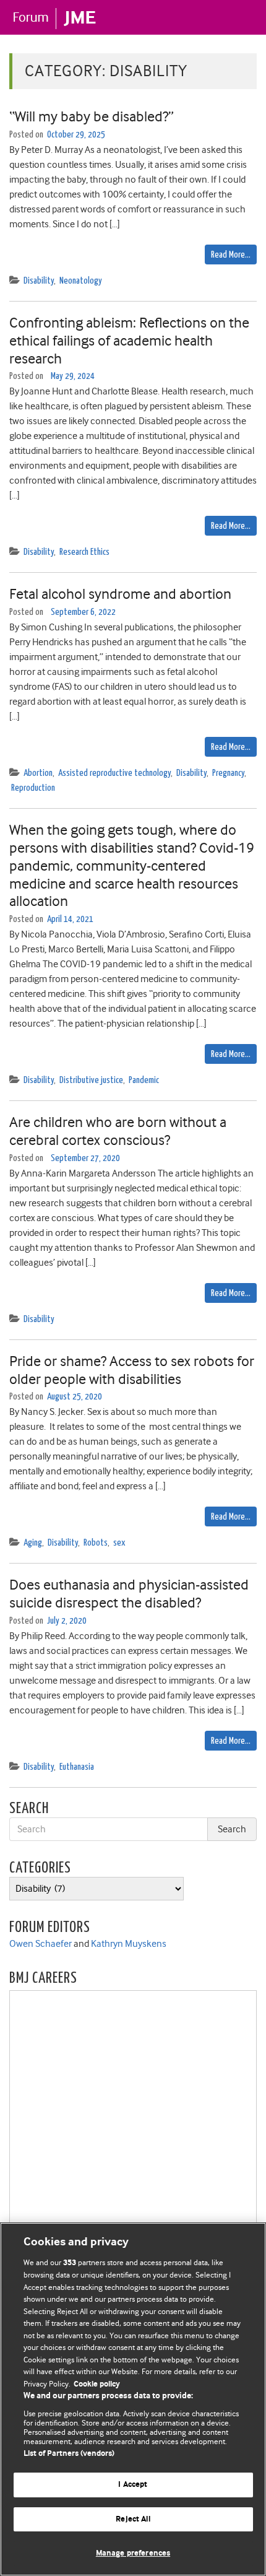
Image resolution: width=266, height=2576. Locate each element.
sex (119, 1543)
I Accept (133, 2485)
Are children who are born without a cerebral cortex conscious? (118, 1131)
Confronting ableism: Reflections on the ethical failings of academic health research (129, 341)
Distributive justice (91, 1080)
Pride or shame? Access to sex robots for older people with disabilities (132, 1370)
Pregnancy (228, 773)
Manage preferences (133, 2553)
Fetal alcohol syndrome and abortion (120, 594)
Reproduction (33, 788)
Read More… (231, 255)
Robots (96, 1543)
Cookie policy (97, 2384)
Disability (39, 281)
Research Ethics (84, 552)
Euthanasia (77, 1767)
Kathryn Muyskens (129, 1944)
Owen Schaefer (41, 1944)
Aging (33, 1543)
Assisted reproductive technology (114, 773)
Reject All (133, 2519)
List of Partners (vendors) (69, 2454)
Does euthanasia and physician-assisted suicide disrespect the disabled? (129, 1594)
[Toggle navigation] (241, 17)
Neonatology (81, 281)
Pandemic (144, 1080)
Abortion (38, 773)
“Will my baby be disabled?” (92, 116)
